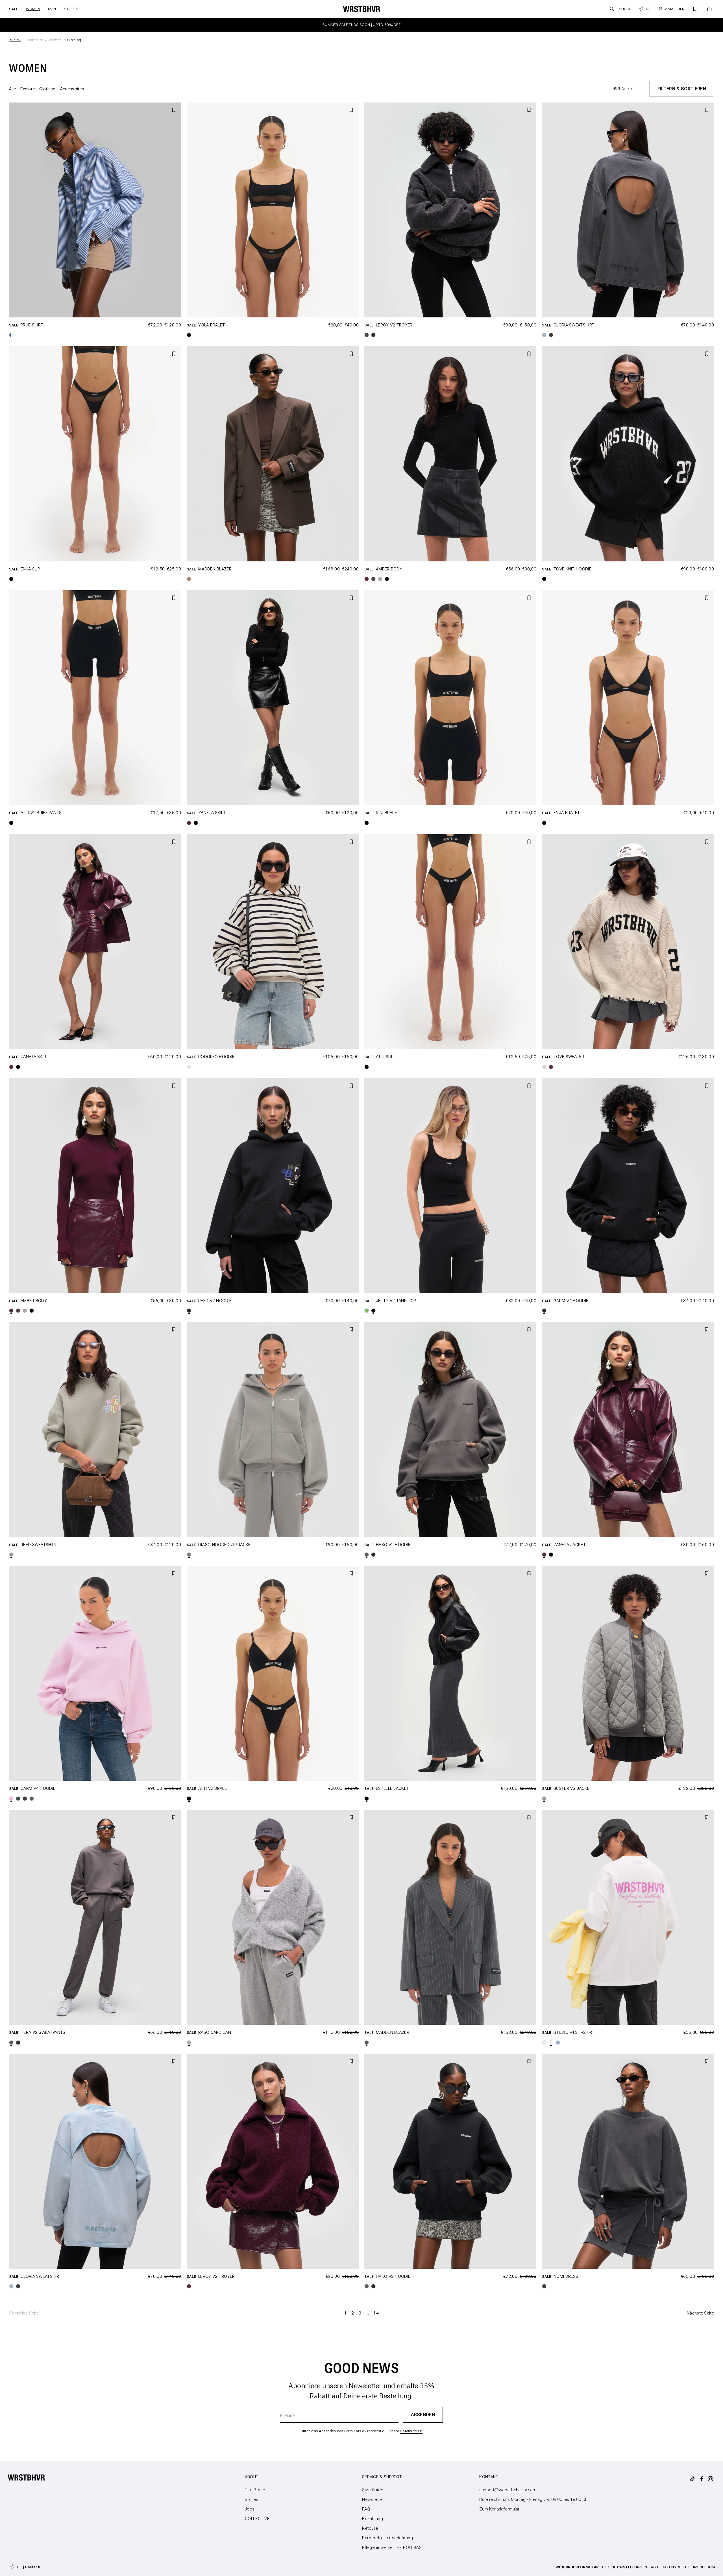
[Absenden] (339, 1305)
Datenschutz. (277, 1323)
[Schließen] (478, 1242)
